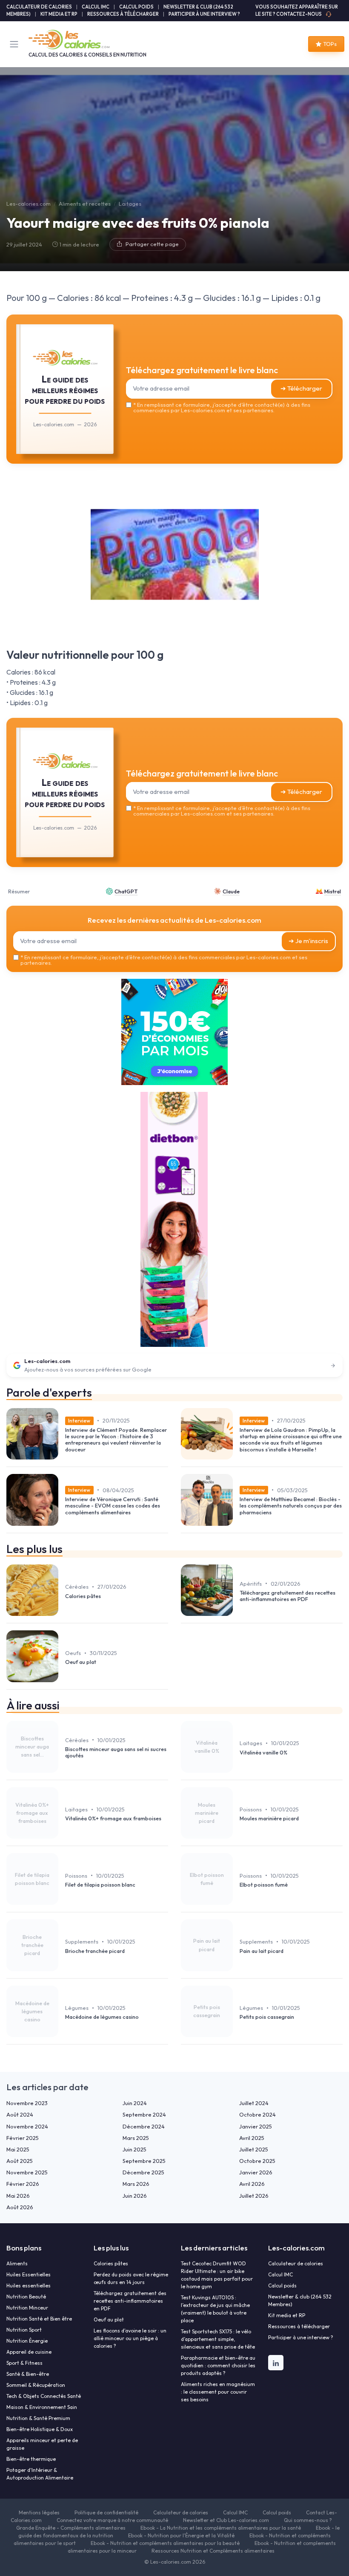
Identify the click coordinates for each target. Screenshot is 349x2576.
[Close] (265, 1253)
